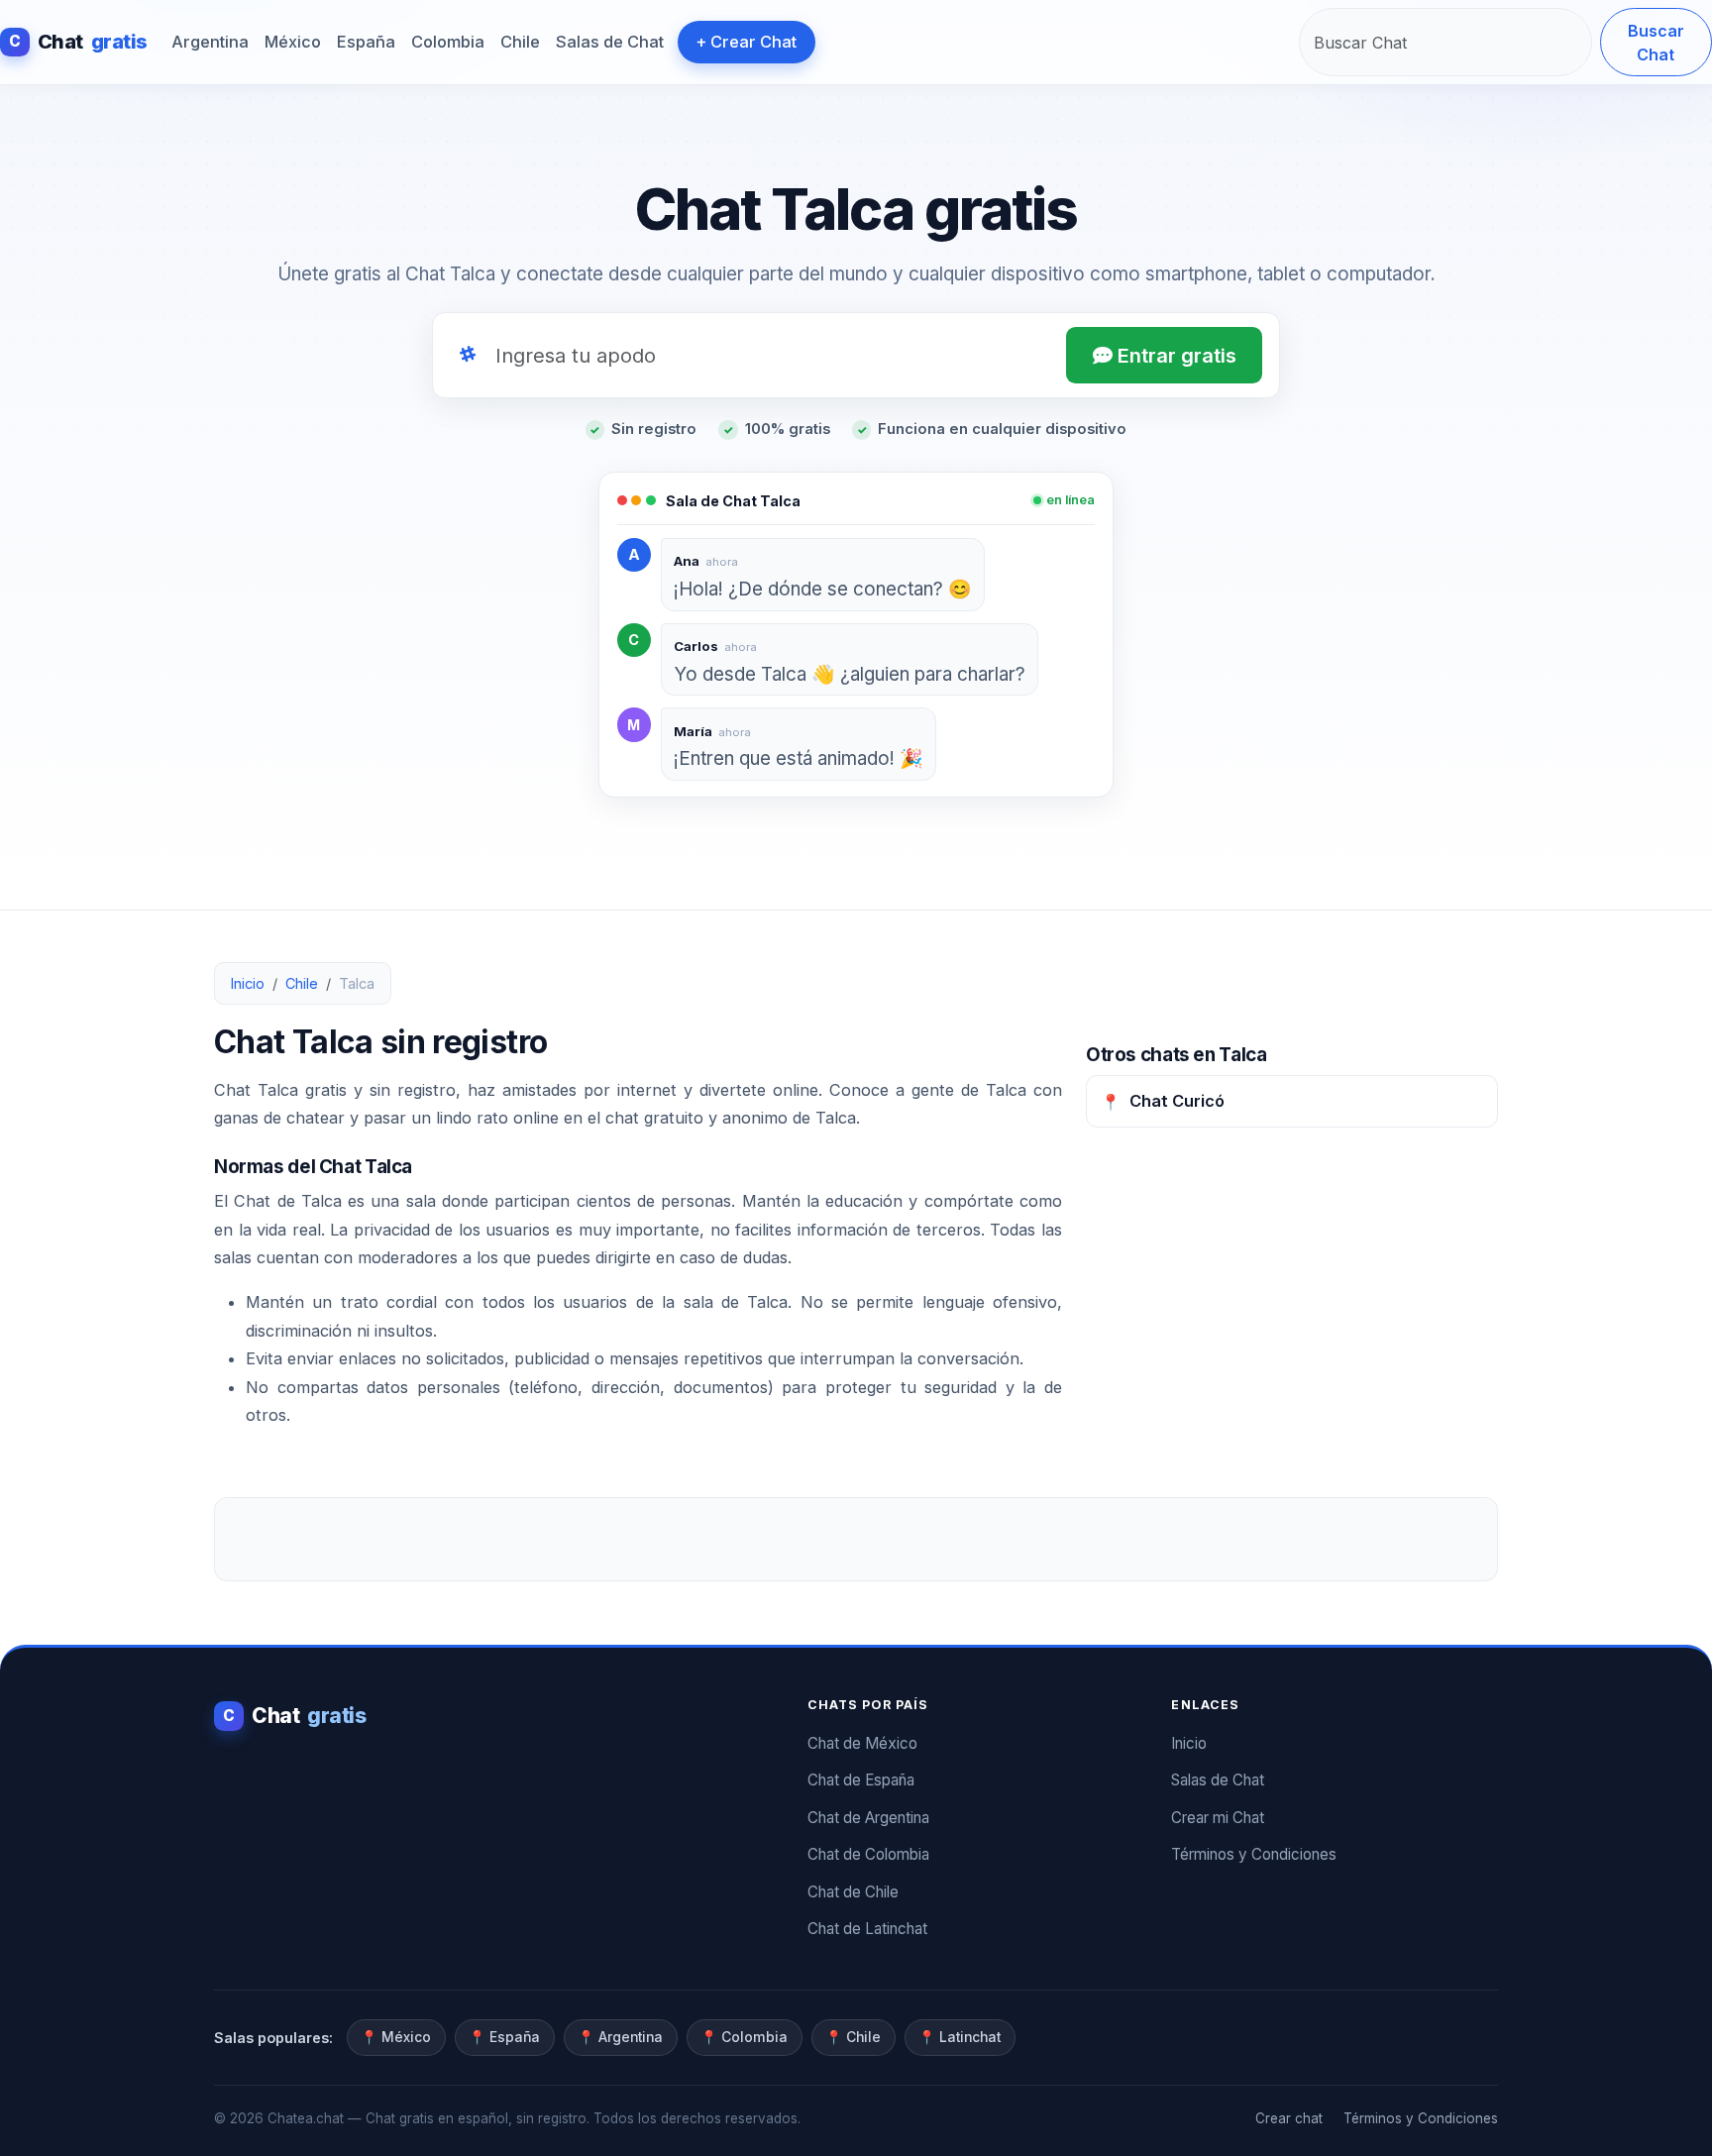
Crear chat (1289, 2118)
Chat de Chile (853, 1892)
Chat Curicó (1163, 1101)
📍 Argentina (620, 2037)
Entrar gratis (1175, 356)
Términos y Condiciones (1254, 1854)
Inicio (248, 983)
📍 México (396, 2037)
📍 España (504, 2037)
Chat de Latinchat (867, 1929)
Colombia (448, 42)
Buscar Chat (1656, 43)
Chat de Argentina (868, 1818)
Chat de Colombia (868, 1854)
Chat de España (861, 1780)
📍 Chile (853, 2037)
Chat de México (862, 1743)
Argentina (210, 42)
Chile (520, 42)
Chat (78, 42)
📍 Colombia (744, 2037)
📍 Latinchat (960, 2037)
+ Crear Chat (746, 42)
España (366, 42)
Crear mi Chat (1218, 1818)
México (293, 42)
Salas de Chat (610, 42)
